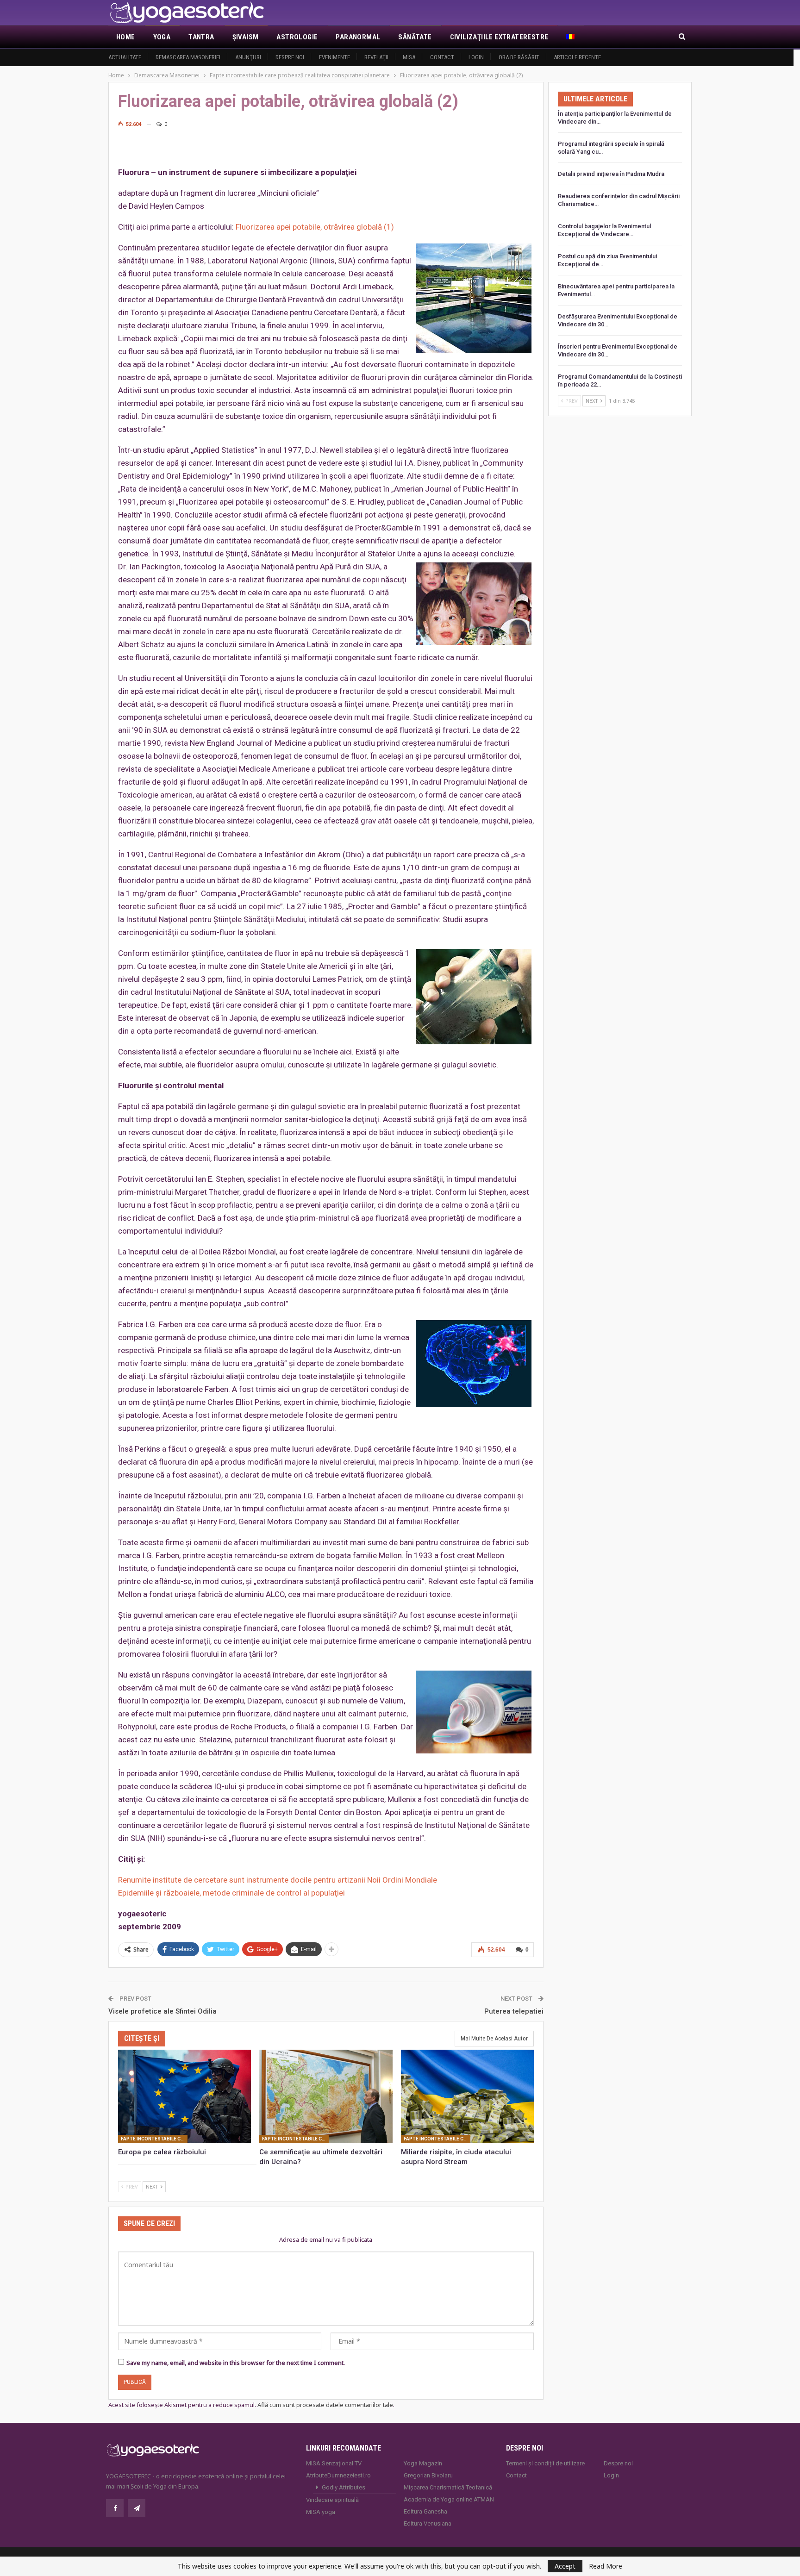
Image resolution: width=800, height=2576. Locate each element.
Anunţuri (248, 57)
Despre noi (290, 57)
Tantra (201, 37)
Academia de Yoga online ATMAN (449, 2499)
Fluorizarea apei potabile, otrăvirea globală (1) (315, 227)
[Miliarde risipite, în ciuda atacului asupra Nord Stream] (467, 2096)
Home (126, 37)
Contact (442, 57)
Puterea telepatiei (514, 2011)
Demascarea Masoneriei (188, 57)
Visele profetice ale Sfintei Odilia (162, 2011)
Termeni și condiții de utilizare (545, 2463)
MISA (409, 57)
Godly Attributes (344, 2487)
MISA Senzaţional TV (334, 2463)
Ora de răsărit (519, 57)
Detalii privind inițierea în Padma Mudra (611, 174)
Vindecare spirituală (332, 2500)
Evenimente (334, 57)
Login (476, 57)
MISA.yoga (321, 2512)
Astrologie (297, 37)
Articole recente (577, 57)
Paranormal (358, 37)
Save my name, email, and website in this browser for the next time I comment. (236, 2363)
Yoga (162, 37)
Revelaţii (376, 57)
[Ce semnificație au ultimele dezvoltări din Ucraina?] (326, 2096)
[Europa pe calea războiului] (184, 2096)
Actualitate (125, 57)
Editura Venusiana (428, 2523)
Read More (606, 2566)
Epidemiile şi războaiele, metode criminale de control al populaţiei (231, 1893)
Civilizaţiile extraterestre (499, 37)
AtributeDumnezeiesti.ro (338, 2475)
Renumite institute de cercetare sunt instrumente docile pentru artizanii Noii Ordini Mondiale (278, 1880)
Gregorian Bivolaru (428, 2475)
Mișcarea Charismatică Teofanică (448, 2487)
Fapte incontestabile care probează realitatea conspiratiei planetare (154, 2139)
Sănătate (415, 37)
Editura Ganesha (425, 2511)
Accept (565, 2566)
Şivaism (246, 37)
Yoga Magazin (423, 2463)
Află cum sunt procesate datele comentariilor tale (325, 2405)
